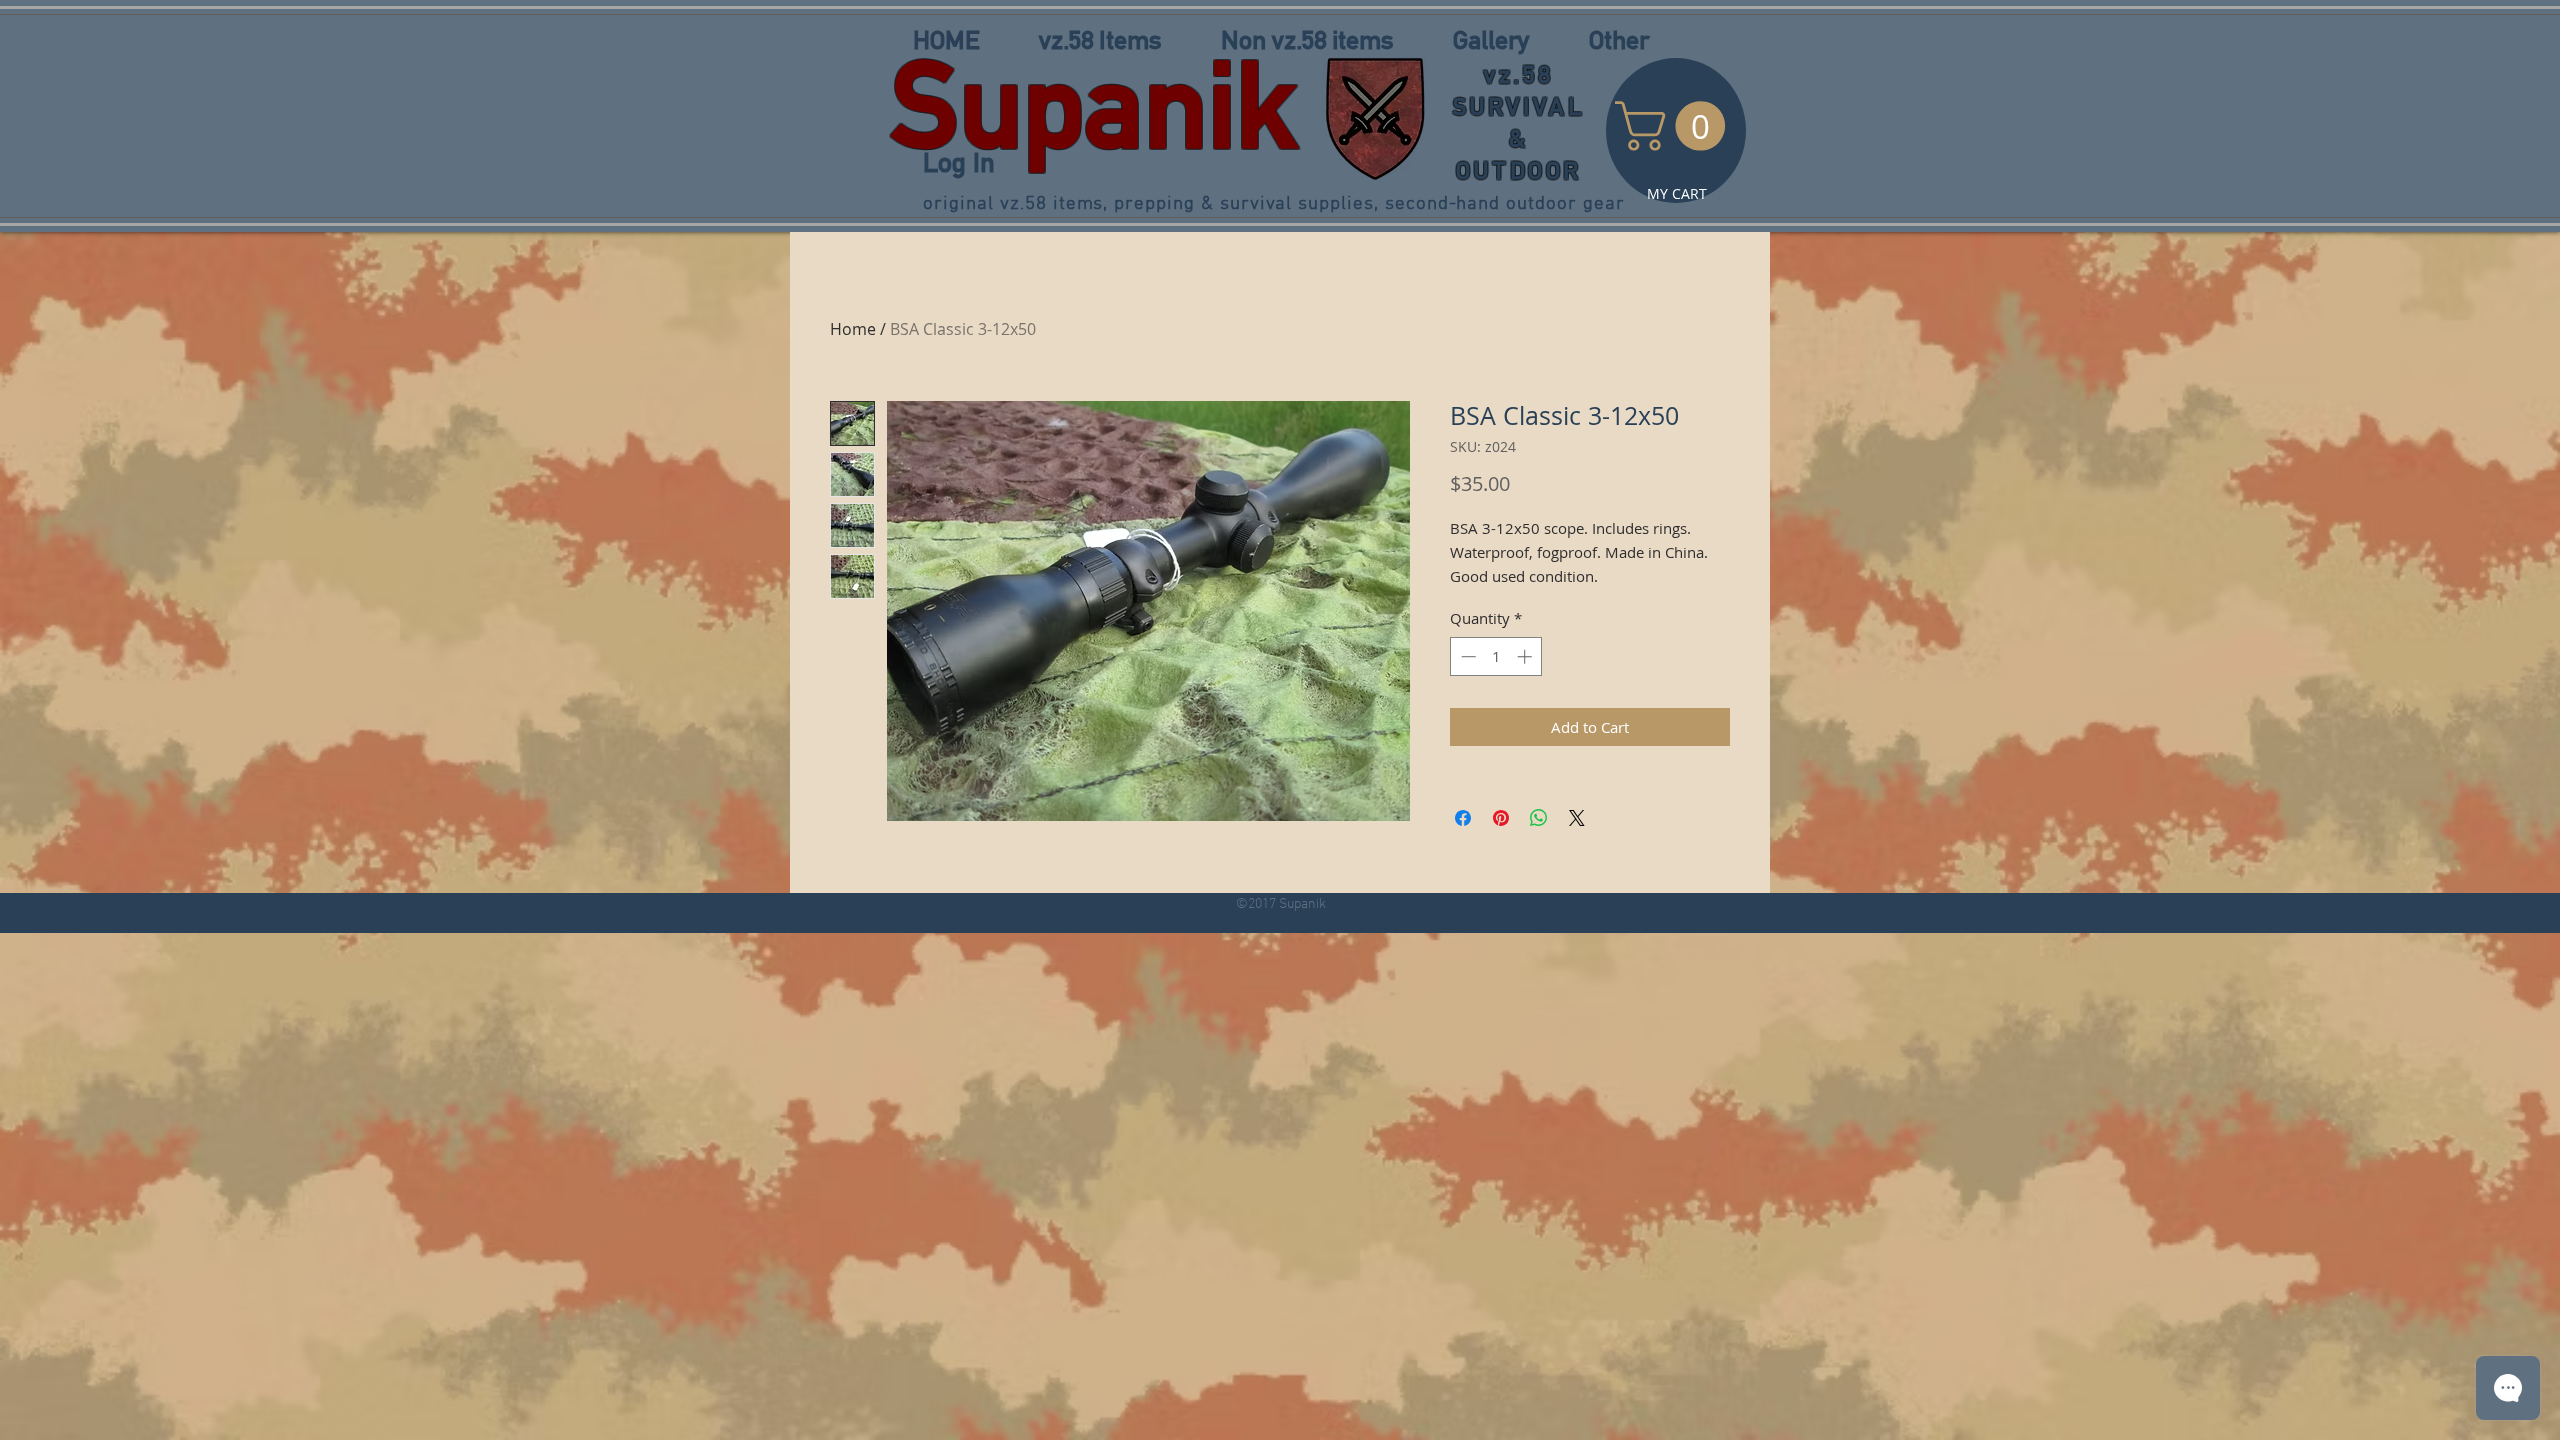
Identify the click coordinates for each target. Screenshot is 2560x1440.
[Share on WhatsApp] (1539, 818)
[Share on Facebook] (1463, 818)
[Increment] (1526, 656)
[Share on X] (1577, 818)
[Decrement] (1466, 656)
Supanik (1094, 104)
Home (853, 329)
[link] (1676, 126)
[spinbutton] (1496, 656)
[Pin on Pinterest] (1501, 818)
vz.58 (1519, 74)
